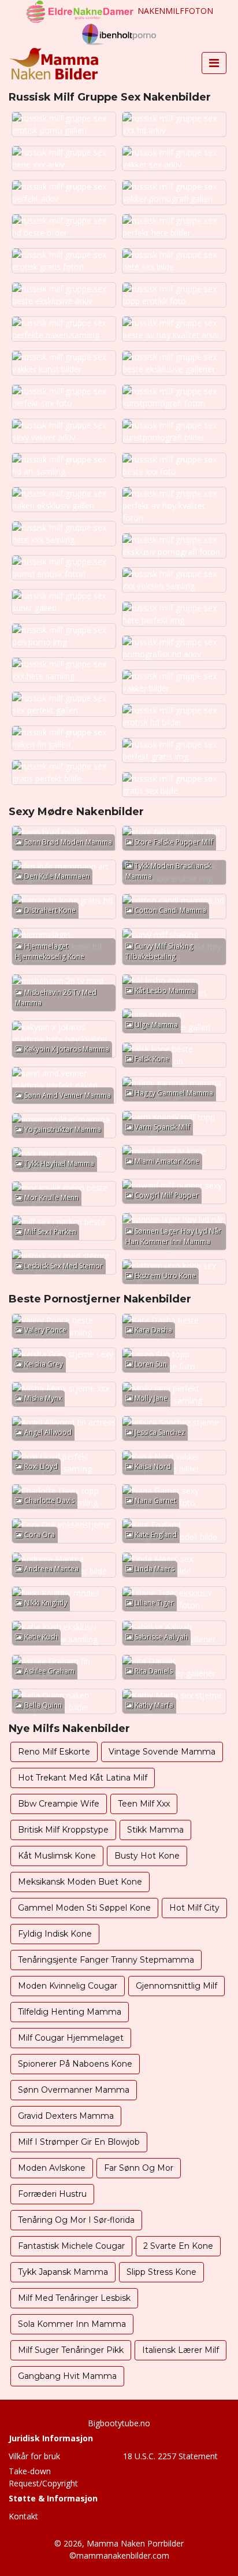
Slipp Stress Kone (161, 2272)
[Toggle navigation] (214, 63)
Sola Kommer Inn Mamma (72, 2324)
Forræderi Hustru (52, 2194)
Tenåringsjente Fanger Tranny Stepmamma (106, 1960)
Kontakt (23, 2516)
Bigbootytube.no (119, 2423)
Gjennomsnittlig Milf (176, 1986)
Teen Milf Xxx (144, 1804)
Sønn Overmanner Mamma (74, 2090)
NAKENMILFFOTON (175, 11)
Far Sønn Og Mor (139, 2168)
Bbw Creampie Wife (59, 1804)
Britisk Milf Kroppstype (63, 1830)
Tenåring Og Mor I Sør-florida (76, 2220)
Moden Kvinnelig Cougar (68, 1986)
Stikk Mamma (155, 1830)
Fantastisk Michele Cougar (71, 2246)
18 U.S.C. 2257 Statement (170, 2456)
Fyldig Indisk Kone (55, 1934)
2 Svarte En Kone (178, 2246)
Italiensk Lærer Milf (181, 2350)
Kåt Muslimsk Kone (57, 1856)
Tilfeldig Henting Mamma (70, 2012)
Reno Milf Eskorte (54, 1752)
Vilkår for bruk (34, 2456)
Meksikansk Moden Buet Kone (80, 1882)
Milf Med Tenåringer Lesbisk (74, 2298)
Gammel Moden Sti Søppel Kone (84, 1908)
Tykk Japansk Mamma (63, 2272)
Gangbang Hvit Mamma (67, 2376)
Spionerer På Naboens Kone (75, 2064)
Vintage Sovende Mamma (162, 1752)
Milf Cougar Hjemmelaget (71, 2038)
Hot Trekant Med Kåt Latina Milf (83, 1778)
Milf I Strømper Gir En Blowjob (79, 2142)
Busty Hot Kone (147, 1856)
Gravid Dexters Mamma (66, 2116)
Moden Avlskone (52, 2168)
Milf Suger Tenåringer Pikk (71, 2350)
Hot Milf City (194, 1908)
